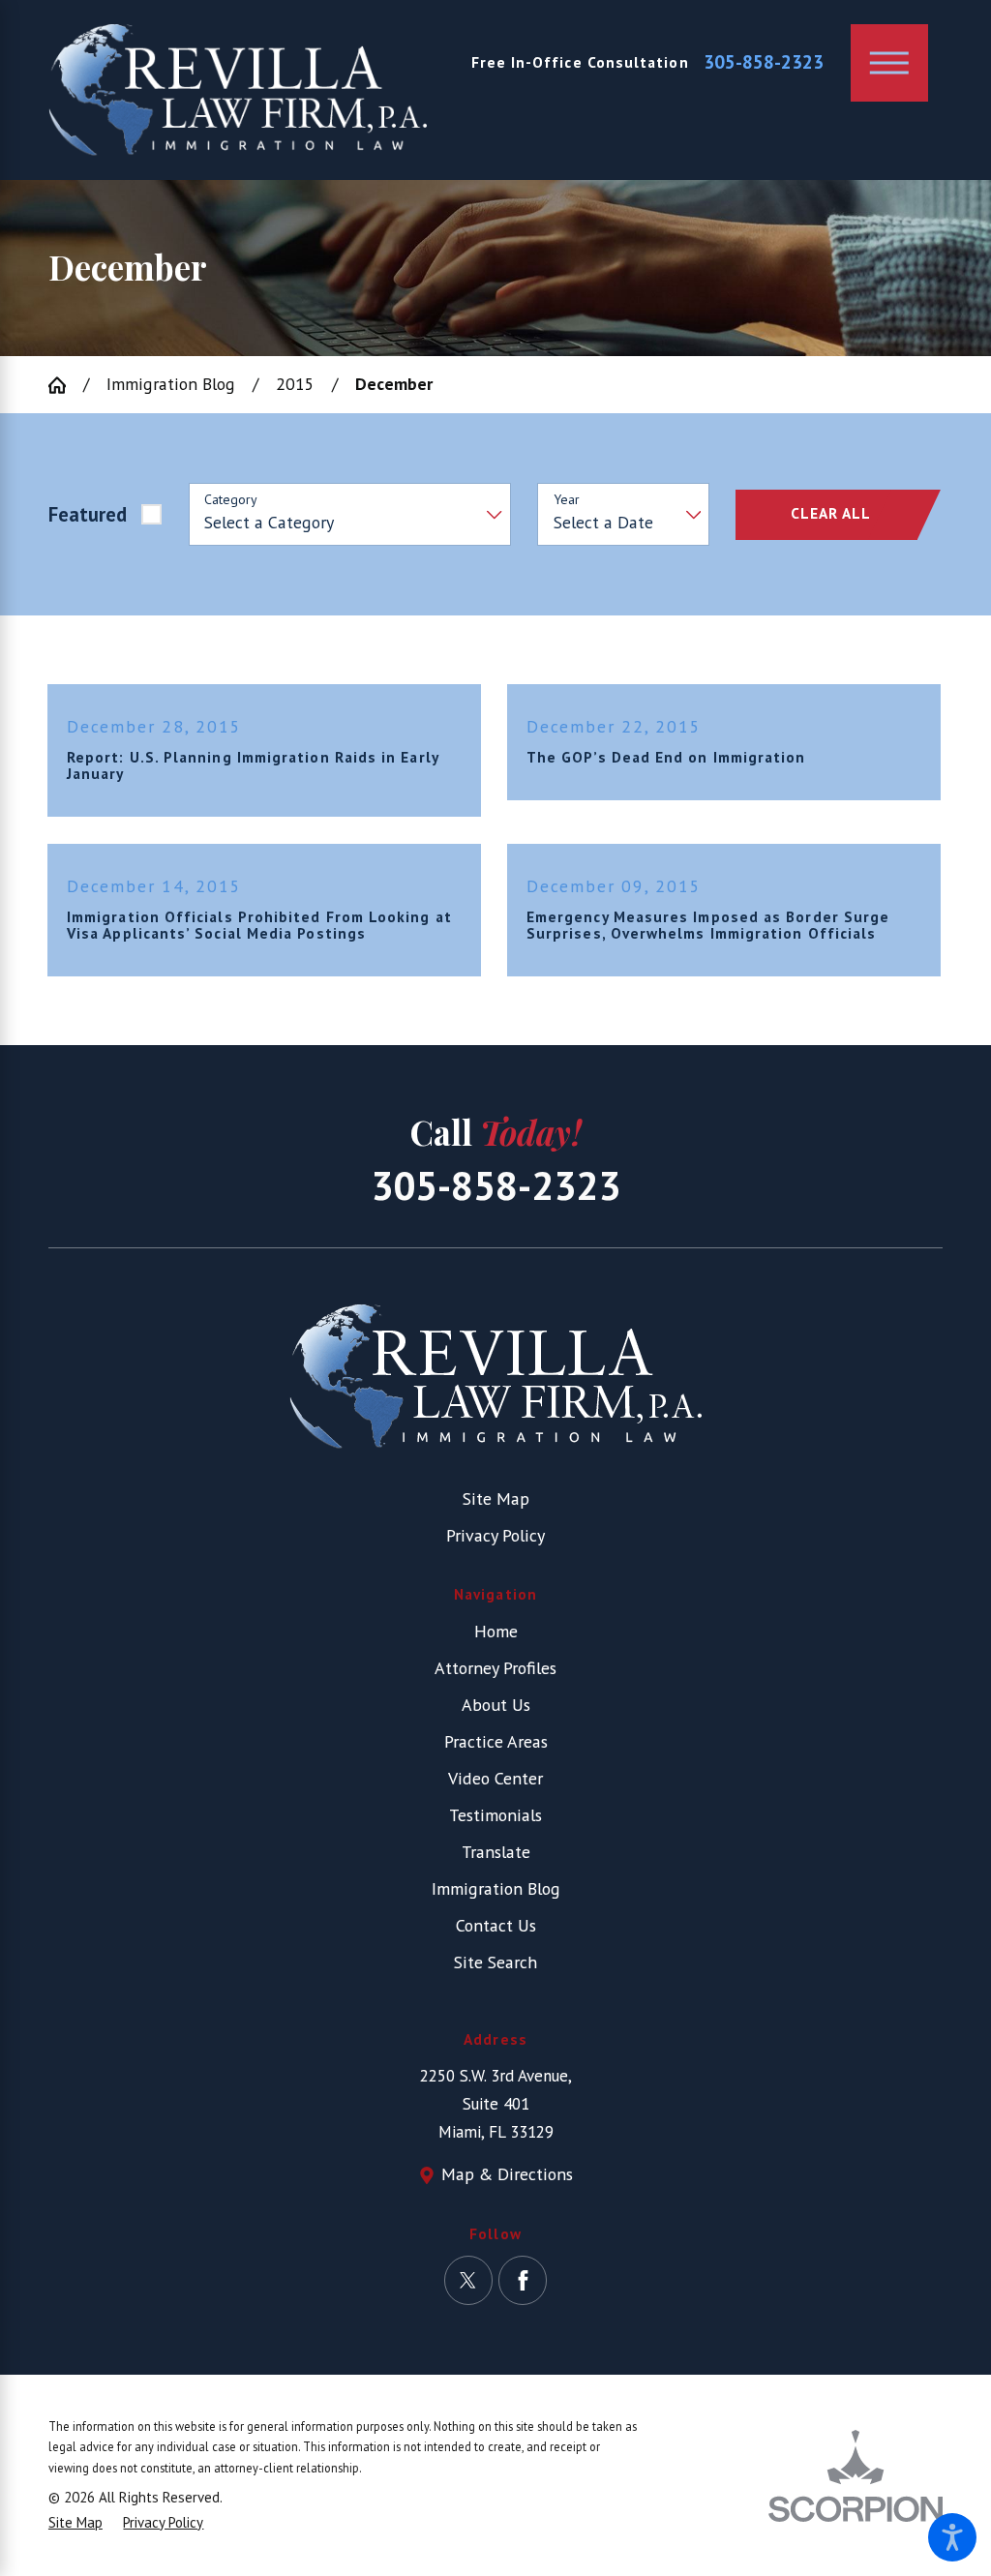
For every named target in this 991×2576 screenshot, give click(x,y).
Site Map (496, 1498)
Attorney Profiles (495, 1668)
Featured (88, 514)
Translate (496, 1852)
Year (567, 500)
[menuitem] (495, 1632)
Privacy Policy (495, 1535)
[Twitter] (468, 2280)
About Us (496, 1705)
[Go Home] (66, 385)
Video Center (495, 1778)
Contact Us (496, 1925)
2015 (295, 384)
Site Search (495, 1962)
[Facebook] (523, 2280)
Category (231, 500)
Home (496, 1631)
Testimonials (495, 1815)
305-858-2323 (764, 62)
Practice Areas (496, 1741)
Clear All (831, 513)
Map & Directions (507, 2174)
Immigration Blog (171, 384)
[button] (952, 2537)
